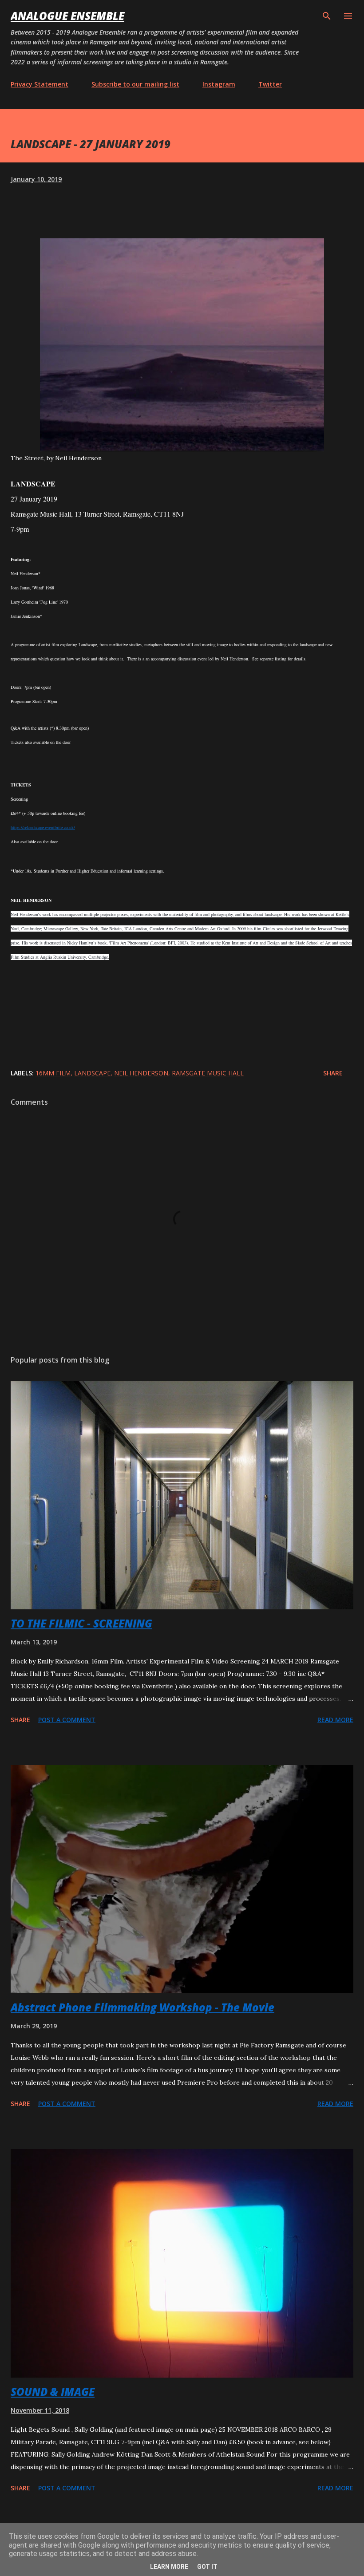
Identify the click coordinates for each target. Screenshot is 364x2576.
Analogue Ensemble (67, 16)
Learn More (169, 2567)
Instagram (219, 84)
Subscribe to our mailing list (135, 84)
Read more (335, 1720)
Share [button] (333, 1073)
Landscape (92, 1073)
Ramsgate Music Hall (208, 1073)
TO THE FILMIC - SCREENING (81, 1623)
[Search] (327, 16)
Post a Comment (67, 1720)
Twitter (270, 84)
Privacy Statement (40, 84)
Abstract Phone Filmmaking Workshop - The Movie (142, 2007)
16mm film (53, 1073)
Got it (207, 2567)
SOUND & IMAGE (53, 2392)
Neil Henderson (141, 1073)
